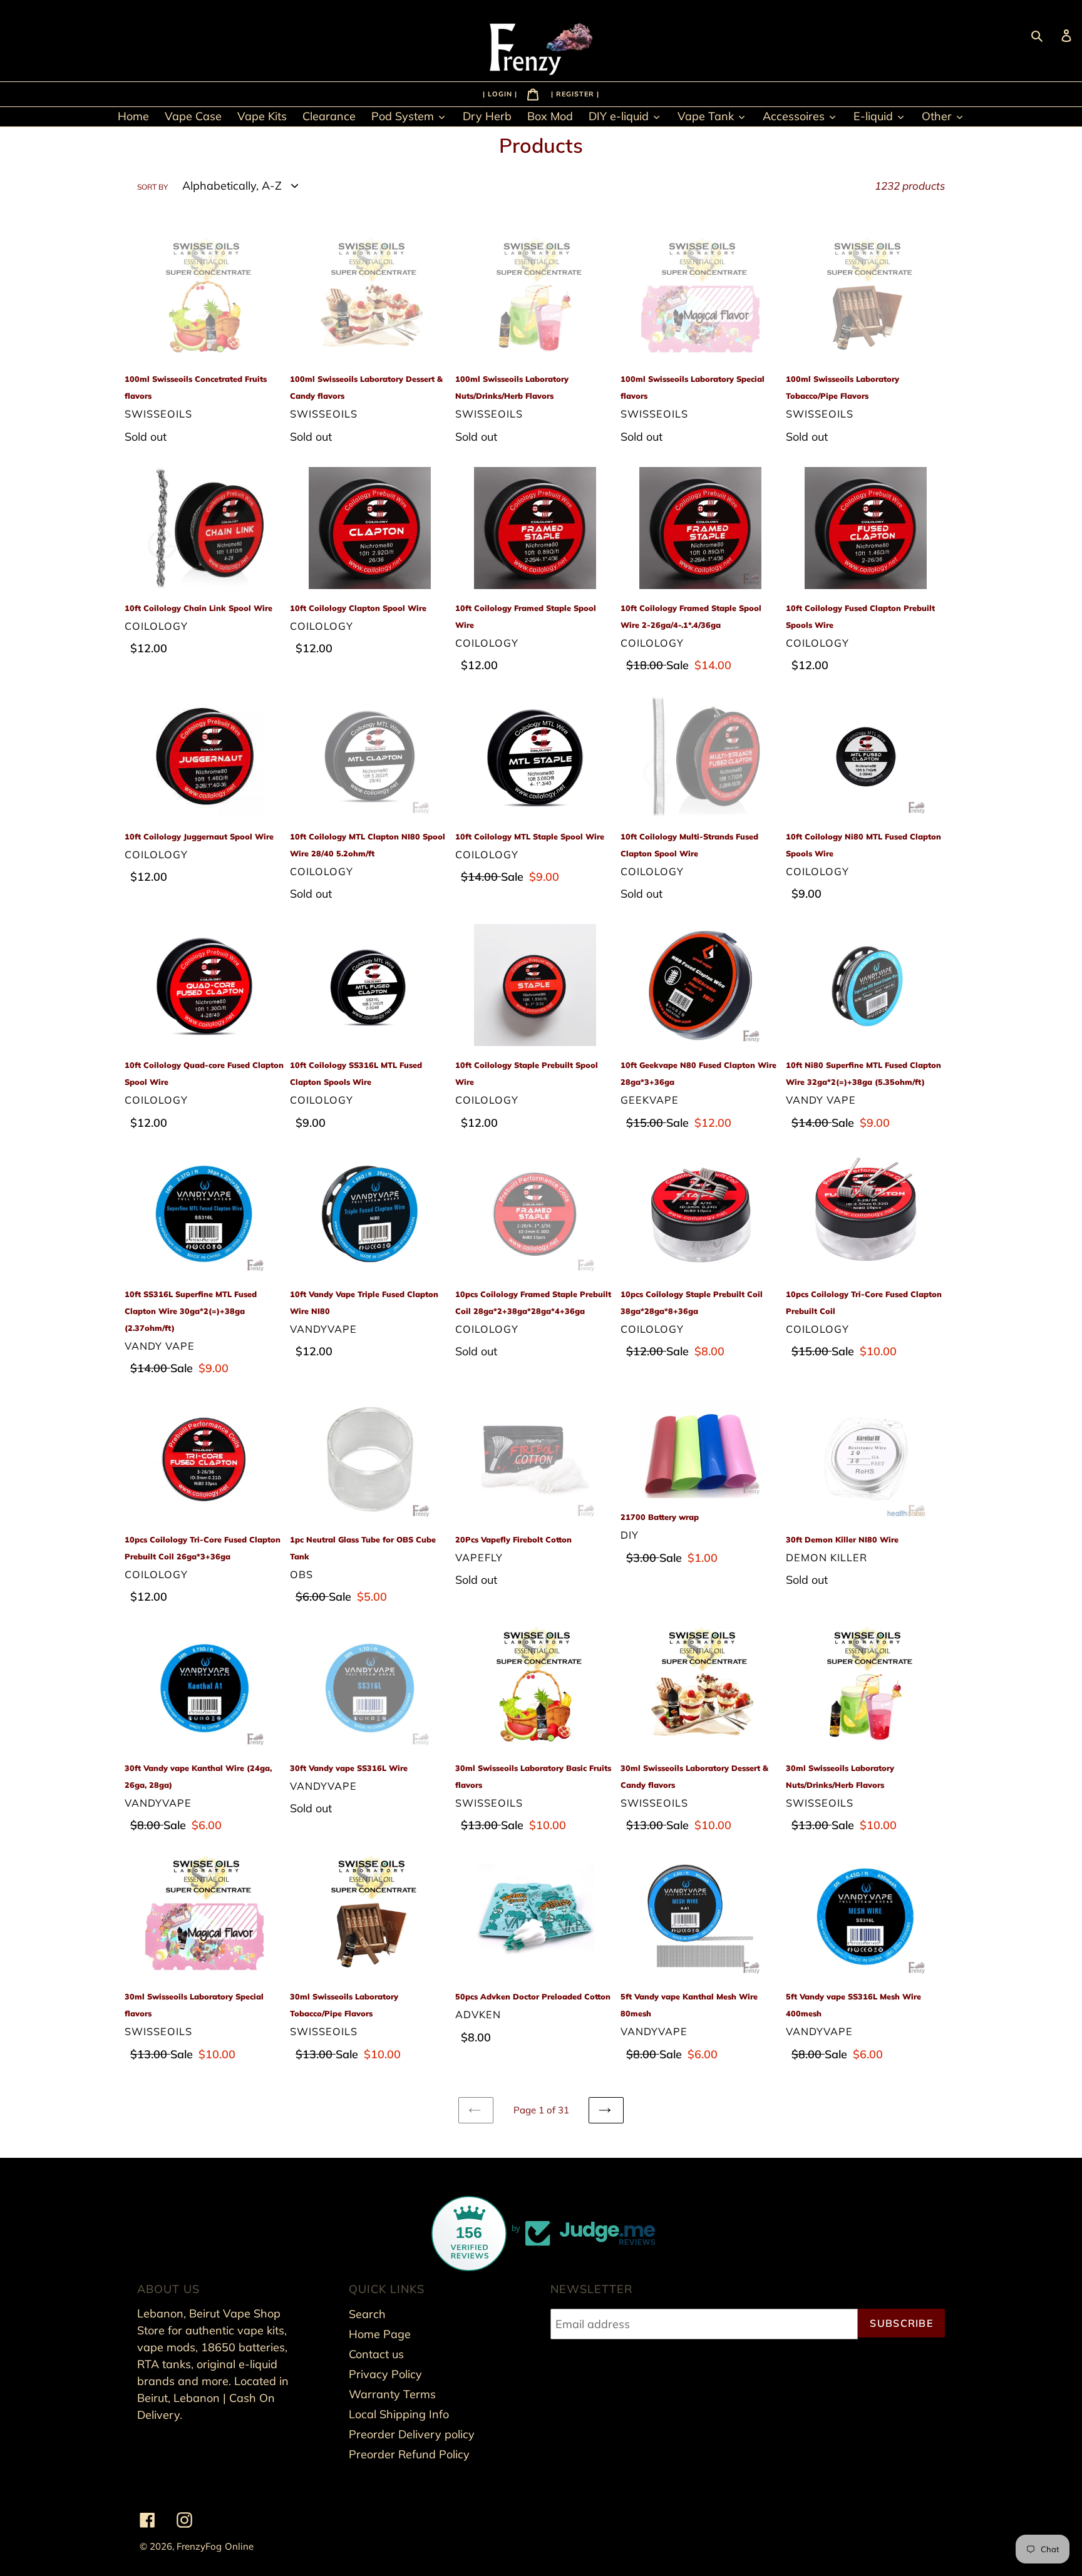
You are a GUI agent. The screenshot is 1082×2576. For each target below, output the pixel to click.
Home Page (380, 2334)
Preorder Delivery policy (412, 2434)
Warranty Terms (392, 2394)
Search (367, 2314)
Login (501, 93)
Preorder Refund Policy (409, 2454)
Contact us (376, 2354)
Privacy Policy (385, 2374)
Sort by (152, 187)
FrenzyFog (199, 2546)
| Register (574, 93)
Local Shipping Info (399, 2414)
